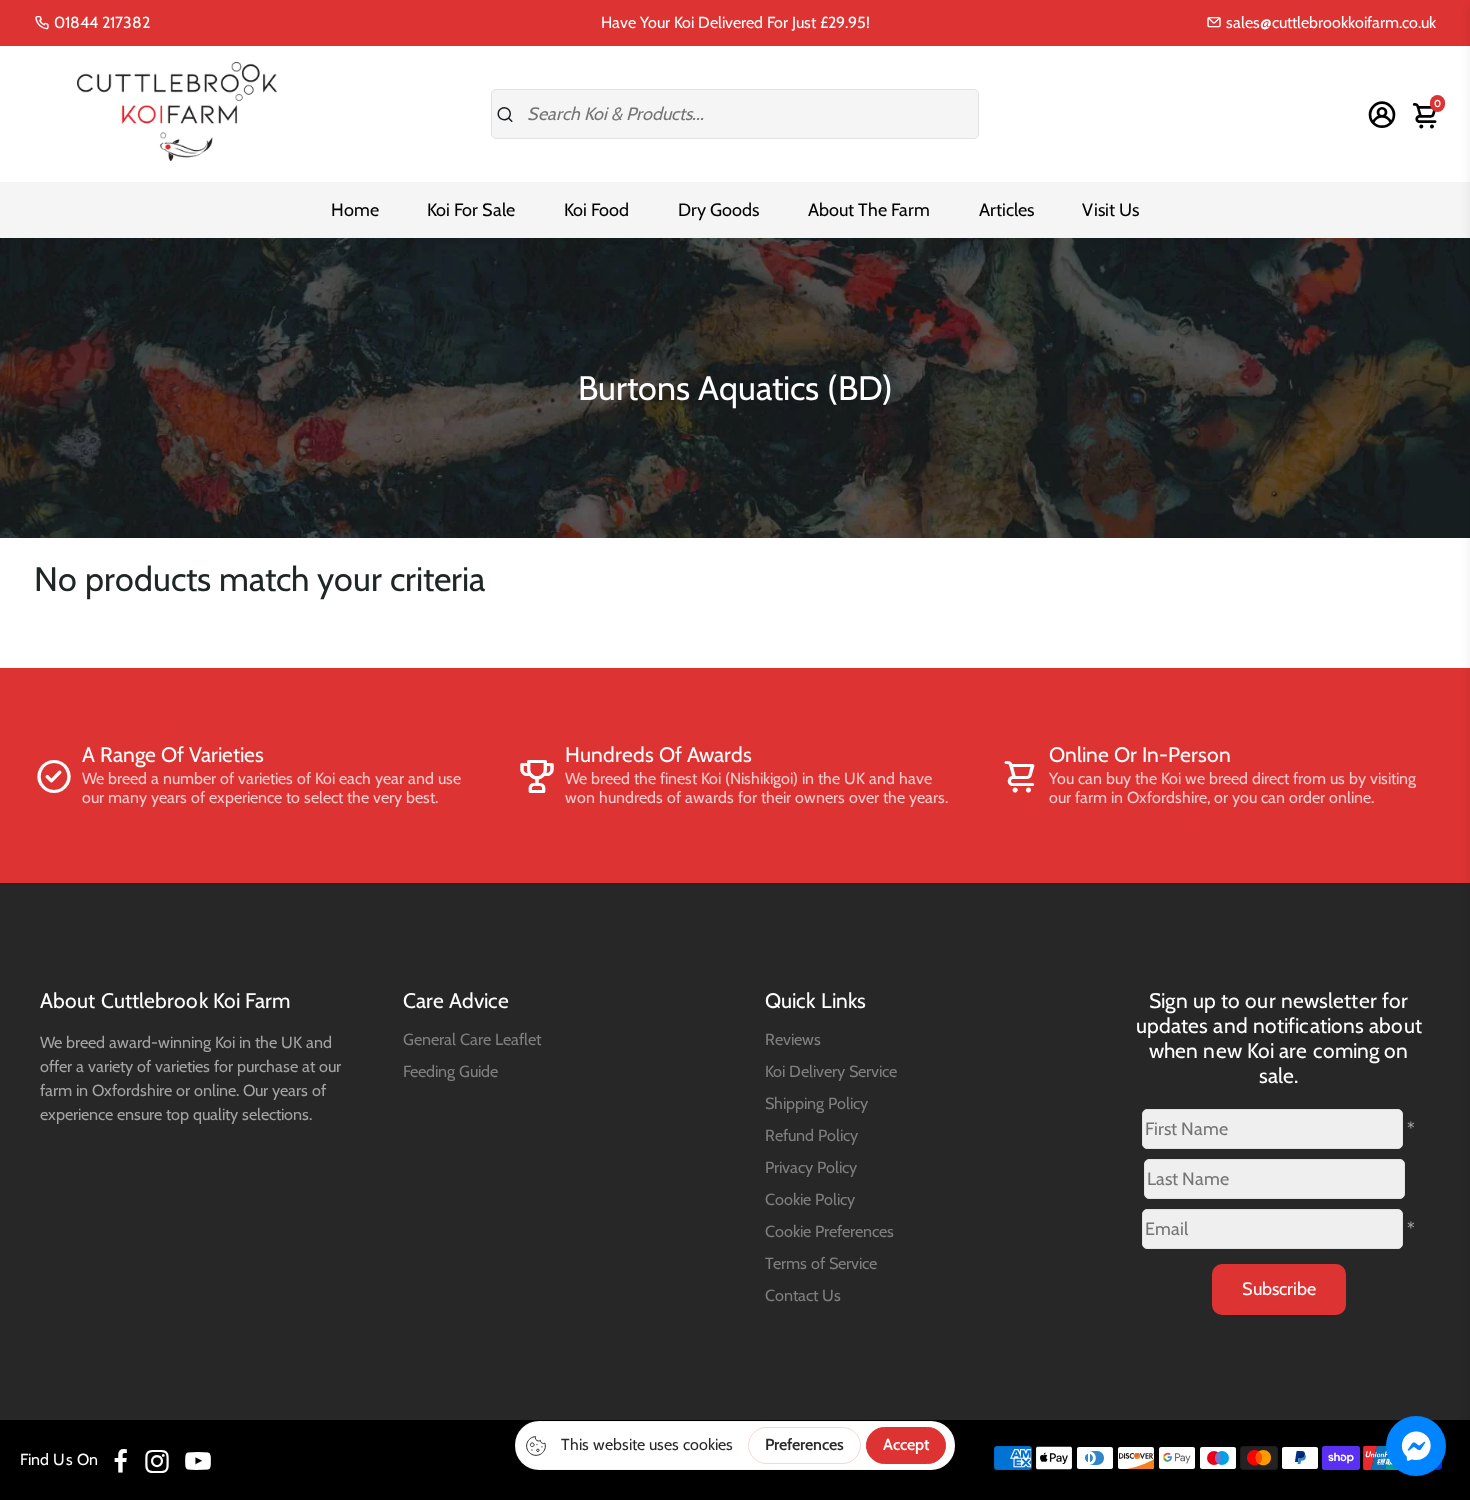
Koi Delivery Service (831, 1071)
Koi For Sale (471, 210)
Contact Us (803, 1295)
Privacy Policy (811, 1167)
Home (355, 210)
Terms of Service (821, 1263)
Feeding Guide (450, 1071)
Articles (1006, 210)
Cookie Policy (810, 1199)
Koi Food (596, 210)
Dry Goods (718, 210)
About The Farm (869, 210)
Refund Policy (811, 1135)
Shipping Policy (816, 1103)
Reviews (793, 1039)
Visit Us (1110, 210)
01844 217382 (100, 22)
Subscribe (1279, 1289)
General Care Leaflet (472, 1039)
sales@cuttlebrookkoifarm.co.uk (1329, 22)
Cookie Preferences (829, 1231)
